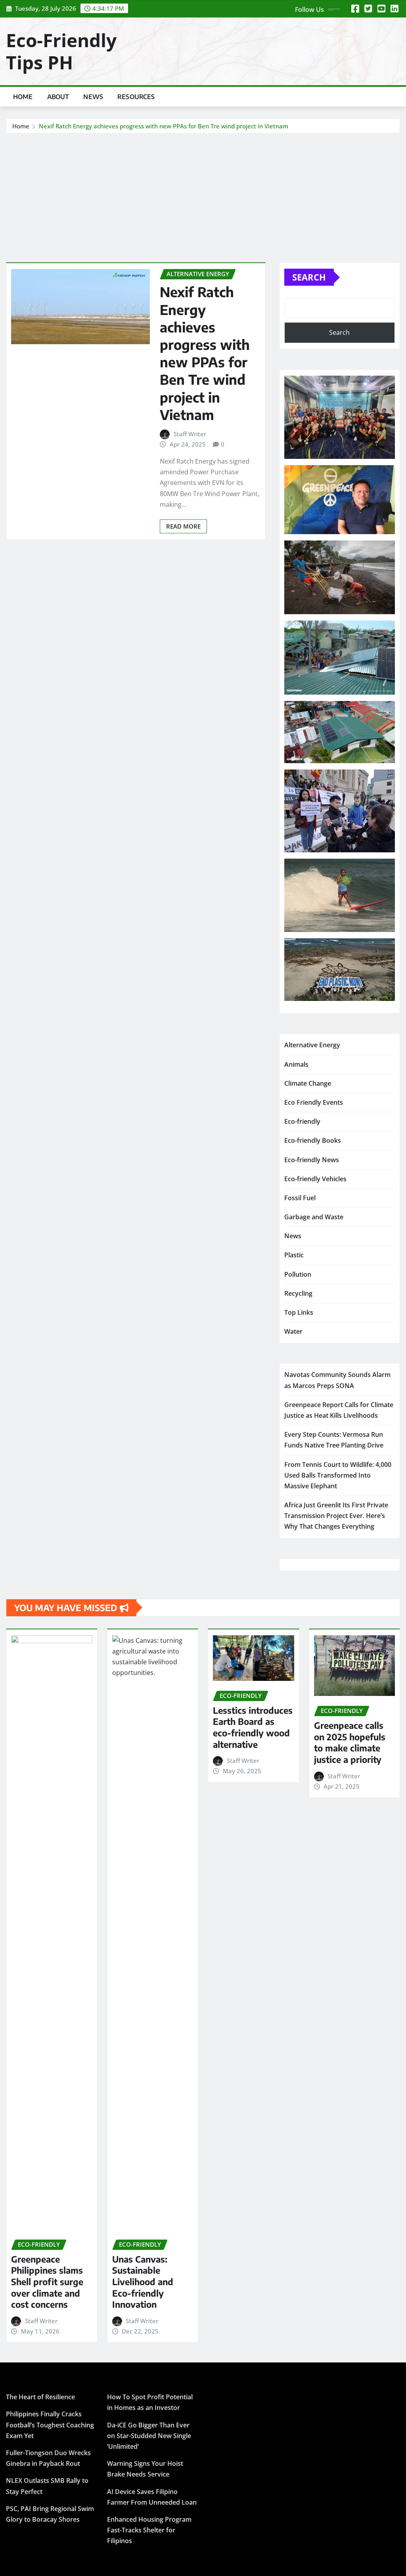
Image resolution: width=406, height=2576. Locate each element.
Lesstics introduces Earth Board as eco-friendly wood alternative (253, 1727)
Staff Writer (190, 434)
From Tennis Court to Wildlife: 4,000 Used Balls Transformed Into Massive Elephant (338, 1475)
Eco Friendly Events (314, 1102)
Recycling (298, 1293)
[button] (340, 417)
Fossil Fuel (300, 1198)
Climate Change (308, 1083)
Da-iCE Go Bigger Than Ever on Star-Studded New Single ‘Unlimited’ (149, 2436)
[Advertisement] (206, 193)
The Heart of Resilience (40, 2397)
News (93, 97)
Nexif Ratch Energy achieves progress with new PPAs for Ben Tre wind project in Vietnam (164, 126)
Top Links (299, 1312)
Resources (136, 97)
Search (309, 277)
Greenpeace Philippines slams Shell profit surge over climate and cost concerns (47, 2282)
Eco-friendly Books (313, 1140)
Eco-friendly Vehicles (315, 1179)
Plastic (294, 1255)
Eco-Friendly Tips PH (61, 51)
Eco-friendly (302, 1121)
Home (23, 97)
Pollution (298, 1274)
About (58, 97)
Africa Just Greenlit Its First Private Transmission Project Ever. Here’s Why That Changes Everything (336, 1516)
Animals (296, 1064)
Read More (183, 526)
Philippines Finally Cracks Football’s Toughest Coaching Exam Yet (50, 2425)
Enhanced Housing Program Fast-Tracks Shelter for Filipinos (149, 2530)
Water (293, 1331)
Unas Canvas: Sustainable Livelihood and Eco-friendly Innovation (143, 2282)
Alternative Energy (312, 1045)
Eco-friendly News (312, 1160)
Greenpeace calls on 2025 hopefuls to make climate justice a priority (350, 1742)
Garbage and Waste (314, 1217)
